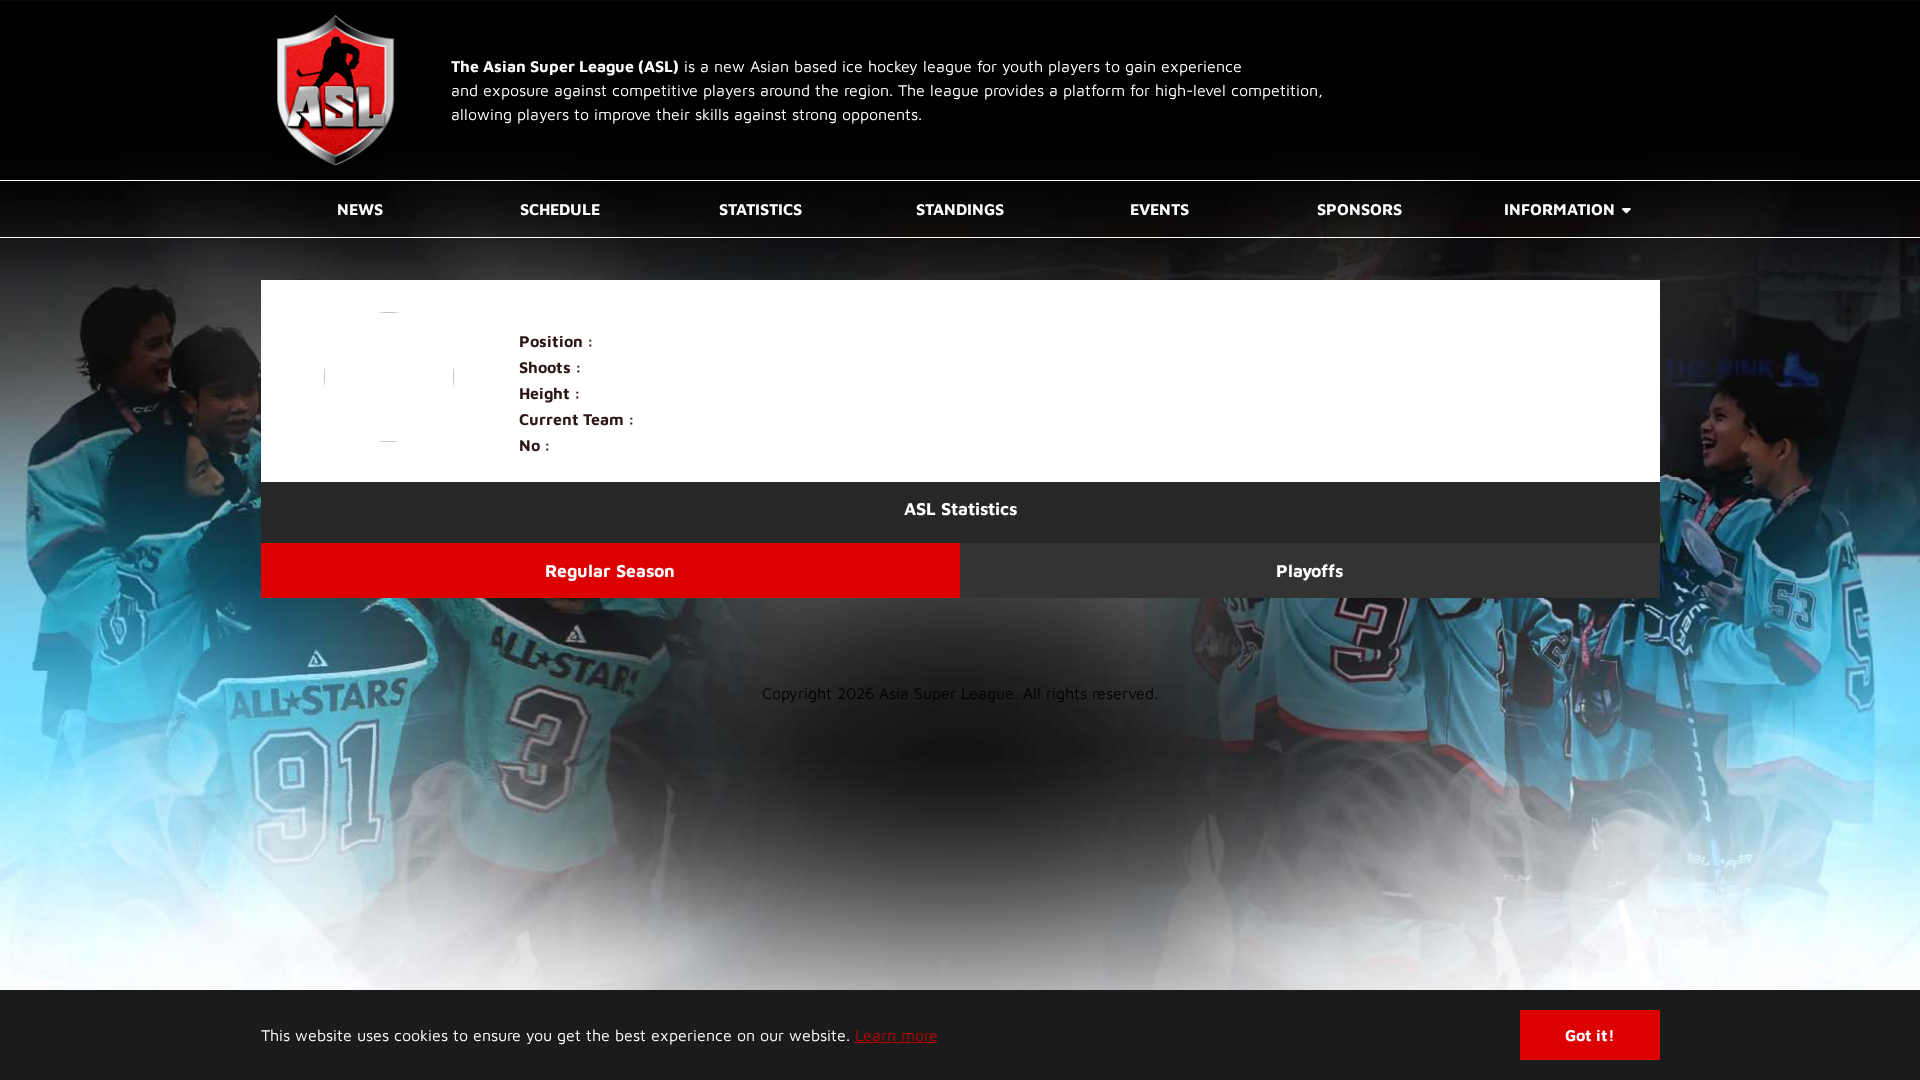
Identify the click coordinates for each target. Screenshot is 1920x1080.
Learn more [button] (896, 1035)
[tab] (611, 570)
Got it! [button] (1590, 1035)
